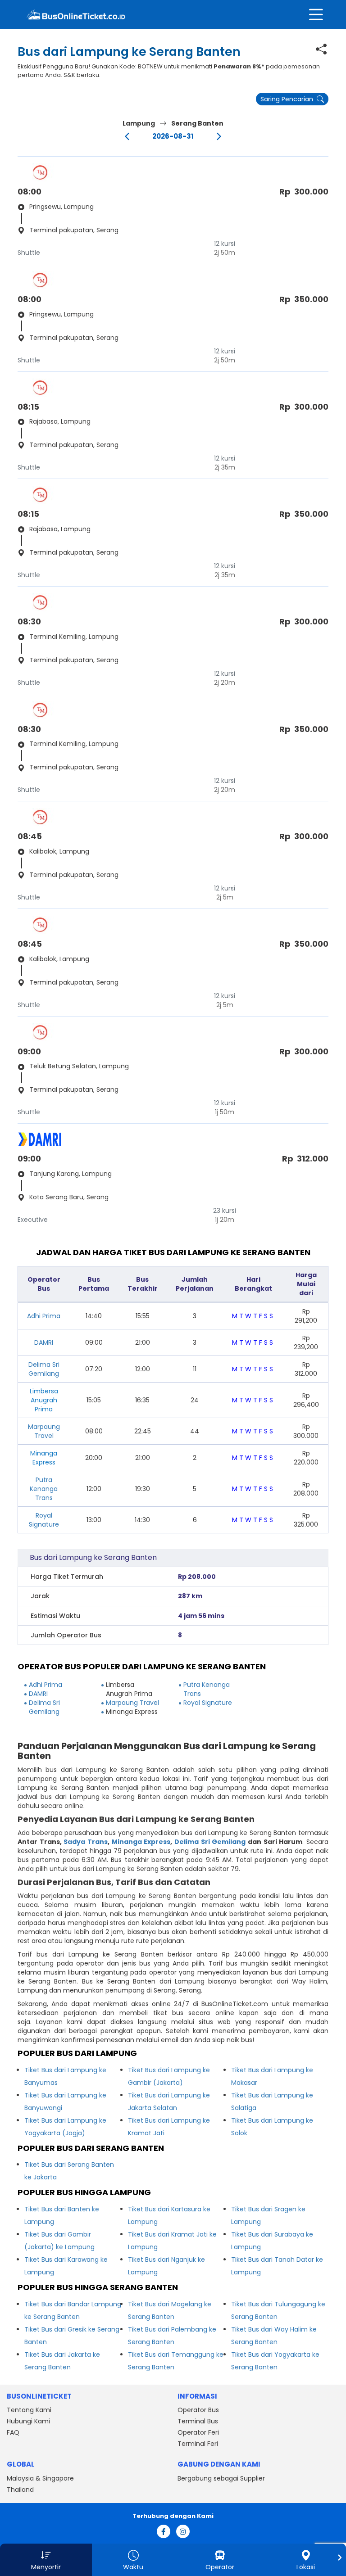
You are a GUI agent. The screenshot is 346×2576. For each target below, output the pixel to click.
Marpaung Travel (44, 1431)
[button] (46, 2560)
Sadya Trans (86, 1842)
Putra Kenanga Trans (44, 1489)
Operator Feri (198, 2432)
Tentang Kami (29, 2410)
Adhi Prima (44, 1316)
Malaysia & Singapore (40, 2478)
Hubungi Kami (28, 2421)
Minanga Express (141, 1842)
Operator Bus (198, 2410)
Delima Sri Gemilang (44, 1369)
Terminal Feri (198, 2444)
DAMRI (44, 1342)
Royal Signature (44, 1520)
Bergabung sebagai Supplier (221, 2478)
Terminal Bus (198, 2421)
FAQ (13, 2432)
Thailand (20, 2490)
